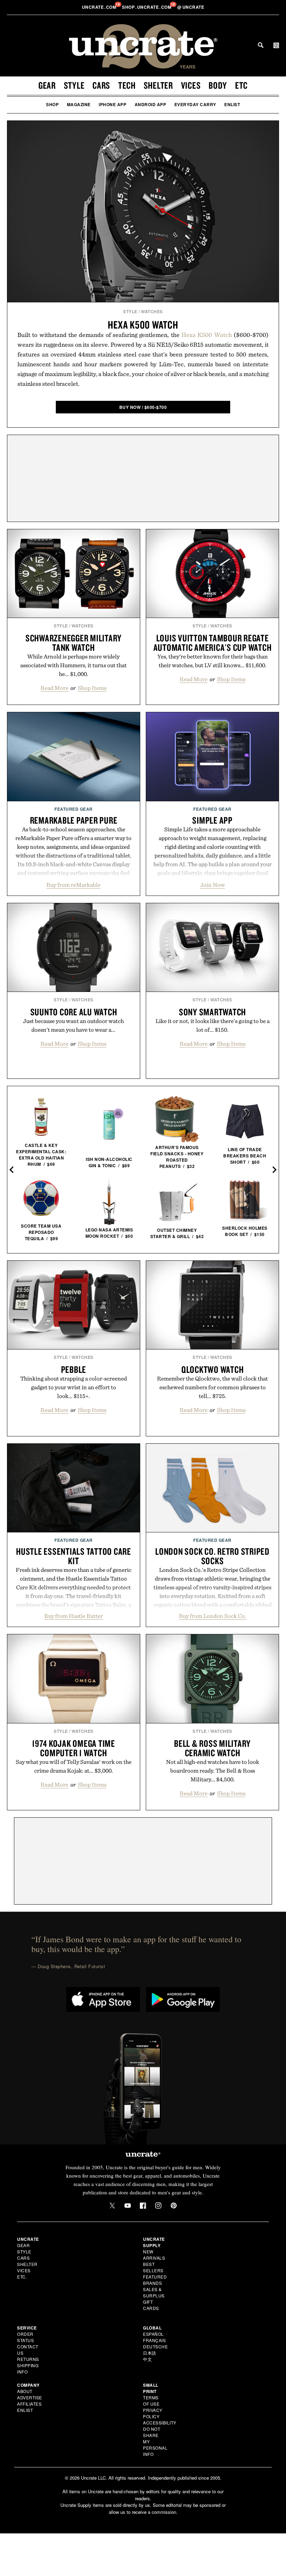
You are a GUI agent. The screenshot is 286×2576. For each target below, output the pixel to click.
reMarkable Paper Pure (74, 820)
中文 (147, 2359)
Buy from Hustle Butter (74, 1616)
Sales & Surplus (154, 2292)
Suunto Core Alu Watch (74, 1012)
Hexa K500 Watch (143, 325)
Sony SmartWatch (212, 1012)
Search (261, 45)
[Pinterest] (174, 2206)
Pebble (74, 1369)
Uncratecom (100, 7)
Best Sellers (153, 2267)
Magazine (79, 104)
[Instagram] (158, 2206)
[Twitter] (112, 2206)
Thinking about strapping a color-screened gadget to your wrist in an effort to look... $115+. (74, 1387)
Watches (152, 311)
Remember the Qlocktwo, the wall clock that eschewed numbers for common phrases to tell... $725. (212, 1387)
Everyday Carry (195, 104)
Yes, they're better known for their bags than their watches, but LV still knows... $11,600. (213, 661)
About (25, 2391)
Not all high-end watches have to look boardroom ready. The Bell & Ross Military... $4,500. (213, 1771)
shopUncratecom (147, 7)
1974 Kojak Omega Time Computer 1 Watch (74, 1748)
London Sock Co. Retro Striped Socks (212, 1556)
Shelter (158, 85)
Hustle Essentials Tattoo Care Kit (74, 1556)
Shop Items (92, 688)
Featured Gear (74, 809)
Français (154, 2340)
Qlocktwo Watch (213, 1369)
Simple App (212, 820)
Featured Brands (155, 2280)
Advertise (30, 2397)
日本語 (150, 2353)
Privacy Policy (153, 2413)
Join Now (213, 885)
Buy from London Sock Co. (213, 1616)
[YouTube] (128, 2206)
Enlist (232, 104)
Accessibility (160, 2423)
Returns (28, 2359)
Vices (191, 85)
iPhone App (112, 104)
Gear (47, 85)
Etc (241, 85)
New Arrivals (154, 2255)
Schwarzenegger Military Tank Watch (74, 643)
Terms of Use (151, 2401)
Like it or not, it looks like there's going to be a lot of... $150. (213, 1025)
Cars (101, 85)
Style (74, 85)
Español (153, 2334)
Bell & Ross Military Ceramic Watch (212, 1748)
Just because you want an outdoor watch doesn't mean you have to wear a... (73, 1025)
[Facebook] (143, 2206)
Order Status (25, 2337)
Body (218, 85)
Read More (54, 688)
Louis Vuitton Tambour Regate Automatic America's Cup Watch (213, 643)
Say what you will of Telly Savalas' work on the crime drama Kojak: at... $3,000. (74, 1766)
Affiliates (29, 2404)
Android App (150, 104)
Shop (52, 104)
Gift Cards (151, 2305)
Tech (127, 85)
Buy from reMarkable (73, 885)
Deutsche (155, 2346)
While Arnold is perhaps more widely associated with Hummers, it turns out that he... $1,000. (73, 665)
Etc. (22, 2277)
